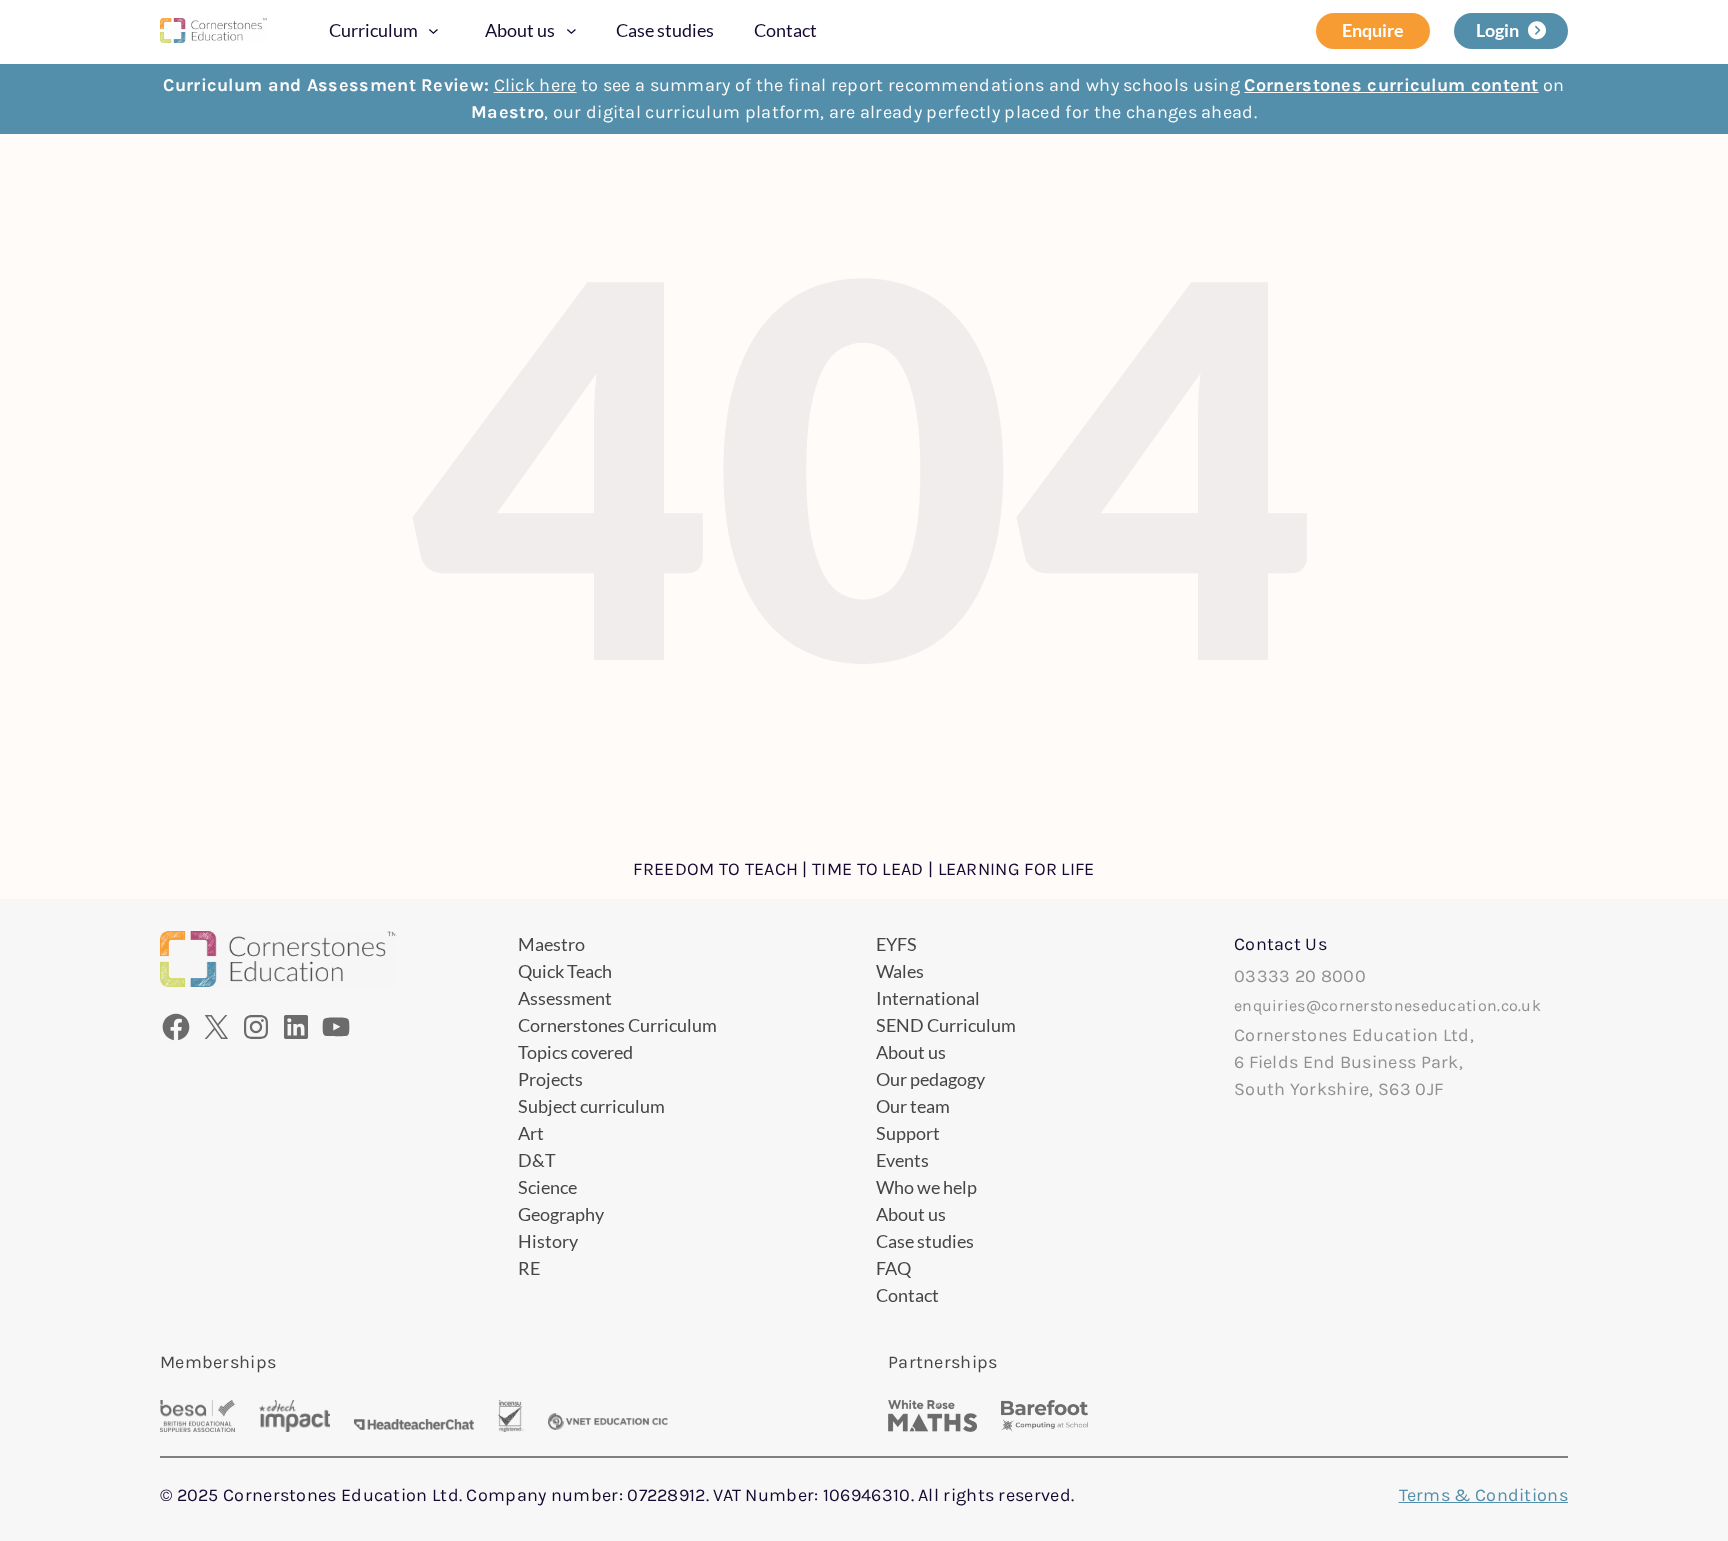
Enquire (1373, 30)
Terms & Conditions (1483, 1495)
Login (1497, 30)
